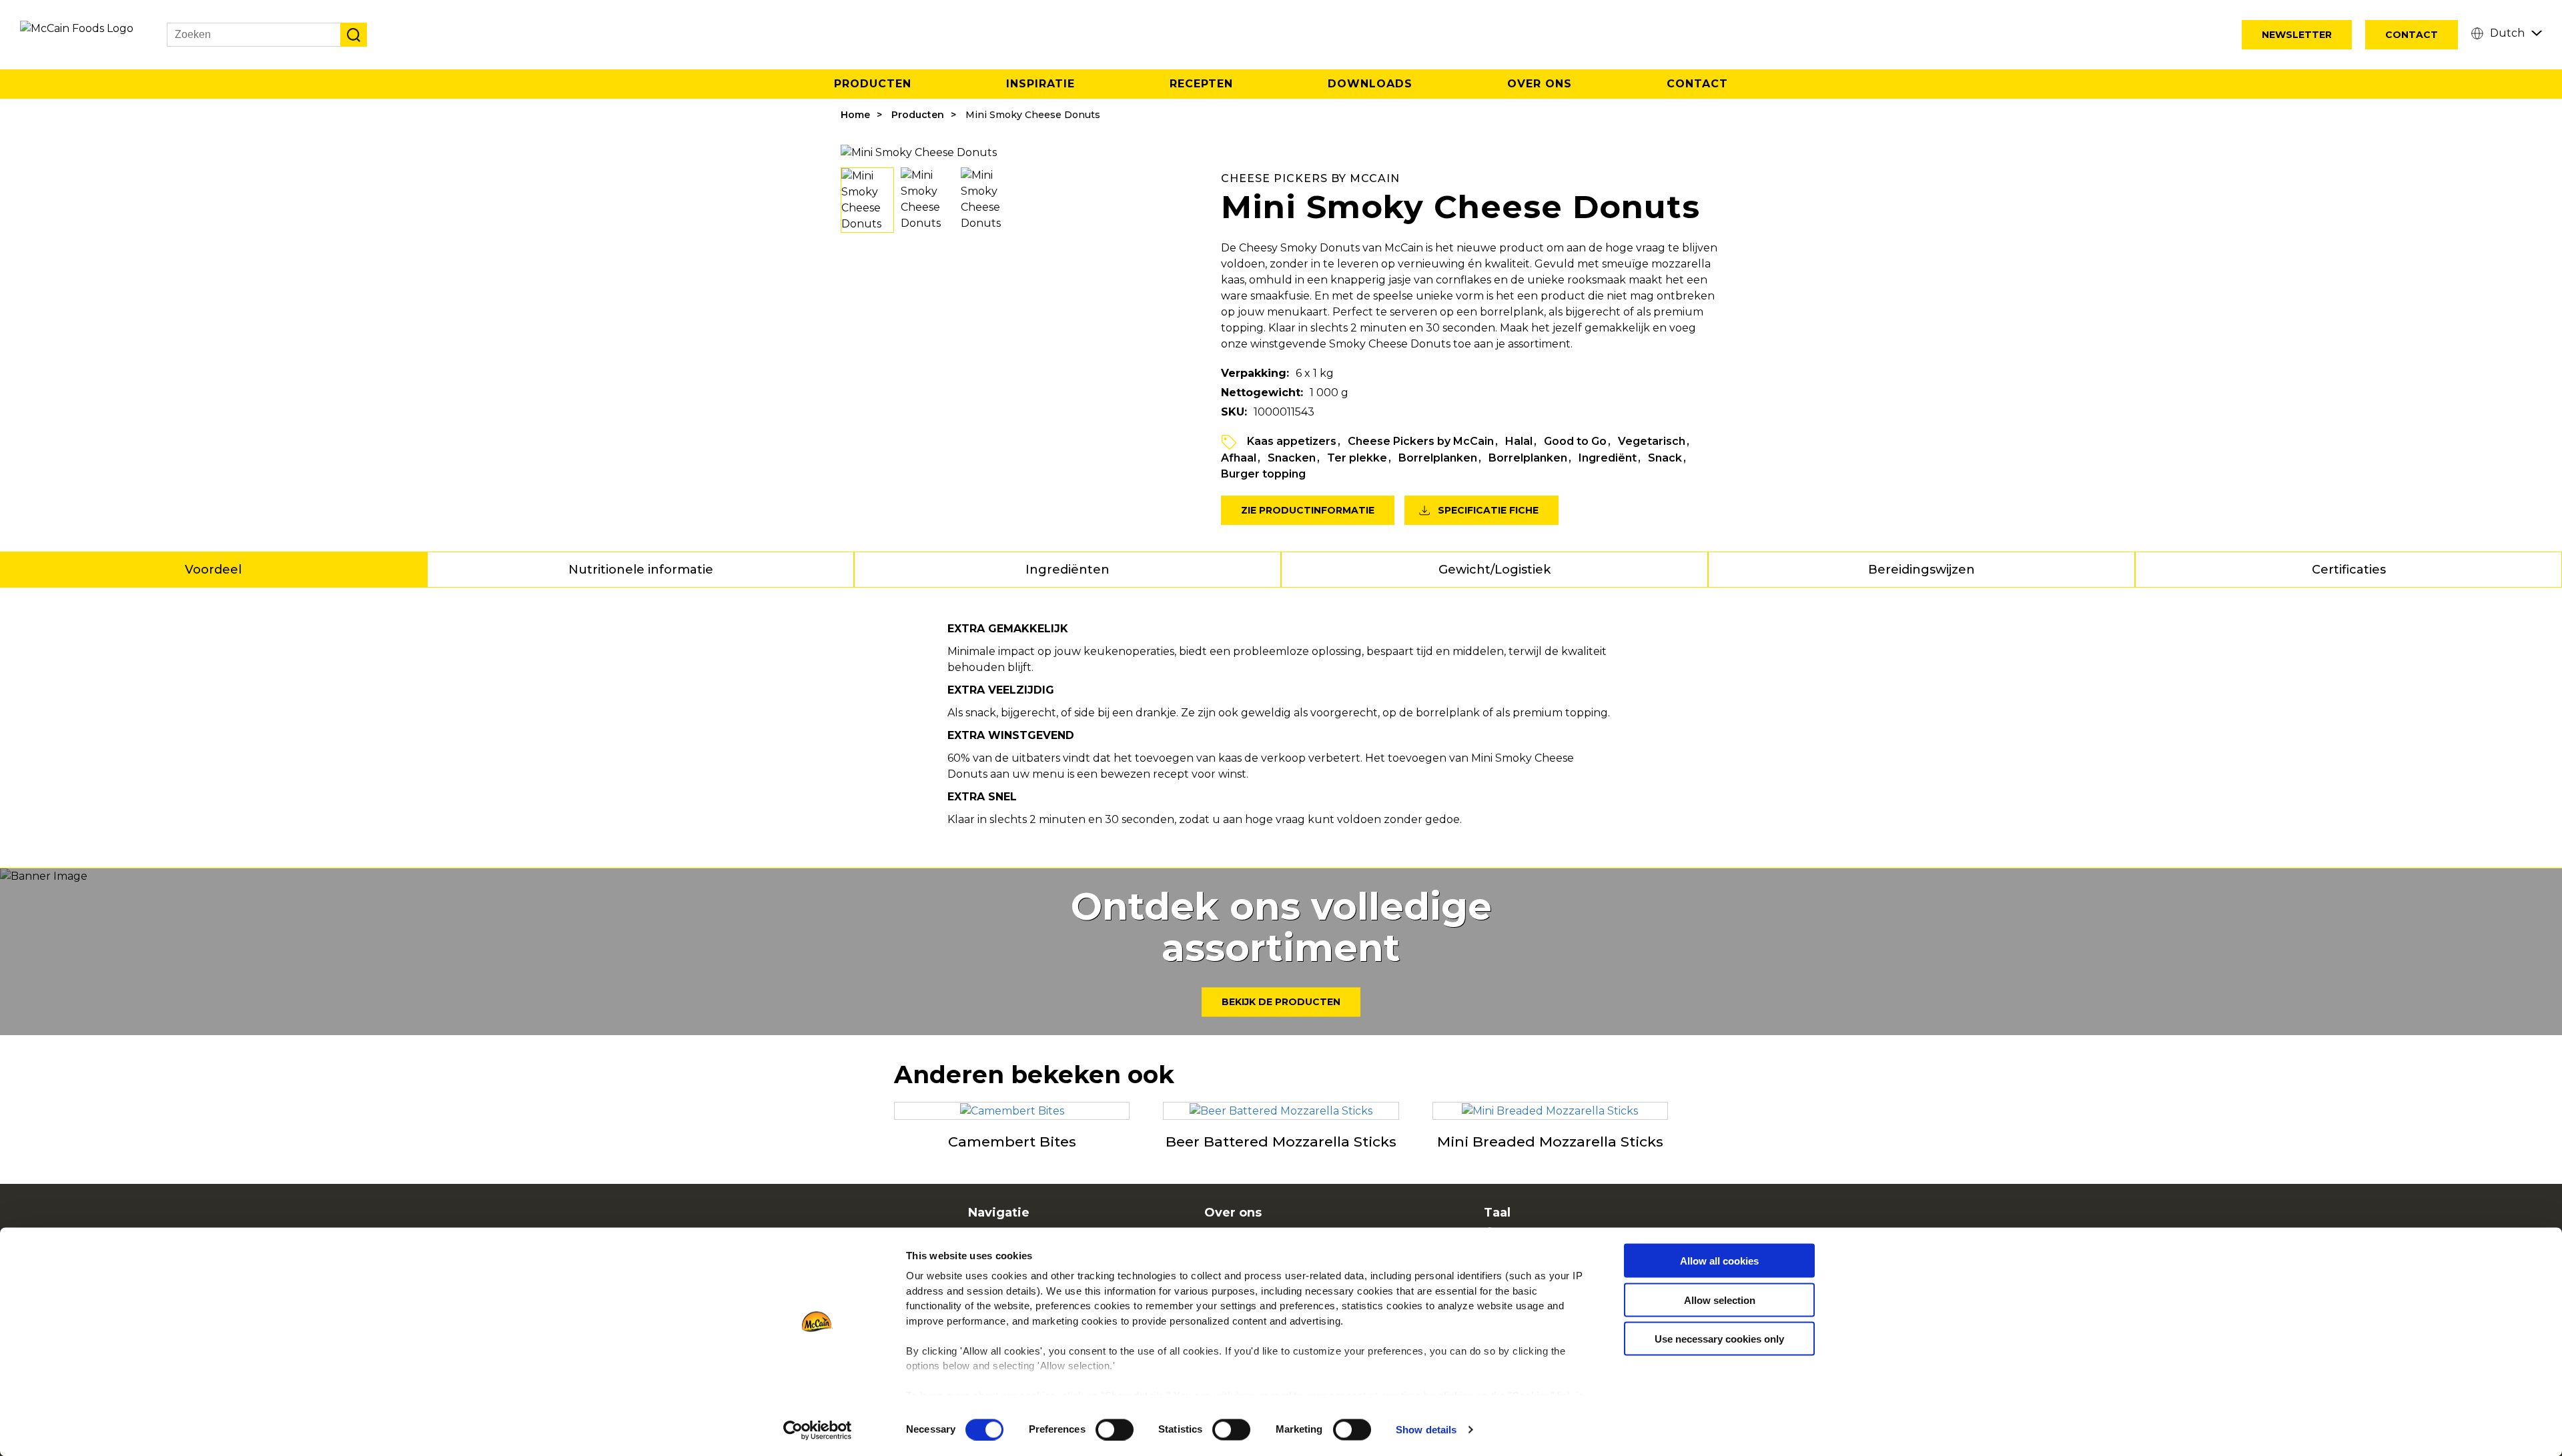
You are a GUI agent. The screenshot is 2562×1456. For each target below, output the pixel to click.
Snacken (1292, 458)
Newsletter (2297, 35)
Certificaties (2349, 570)
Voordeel (213, 570)
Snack (1665, 458)
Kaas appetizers (1292, 441)
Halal (1519, 441)
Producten (873, 84)
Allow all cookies (1719, 1261)
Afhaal (1239, 458)
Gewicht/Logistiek (1494, 570)
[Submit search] (354, 35)
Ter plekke (1357, 458)
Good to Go (1575, 441)
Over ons (1540, 84)
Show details (1426, 1430)
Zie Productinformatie (1308, 510)
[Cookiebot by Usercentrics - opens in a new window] (818, 1430)
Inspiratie (1040, 84)
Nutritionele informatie (641, 570)
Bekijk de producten (1281, 1002)
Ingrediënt (1608, 458)
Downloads (1370, 84)
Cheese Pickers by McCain (1421, 441)
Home (855, 115)
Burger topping (1263, 474)
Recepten (1201, 84)
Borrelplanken (1438, 458)
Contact (2412, 35)
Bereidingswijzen (1922, 570)
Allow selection (1720, 1300)
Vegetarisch (1652, 441)
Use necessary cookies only (1719, 1339)
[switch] (1115, 1429)
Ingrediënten (1067, 570)
